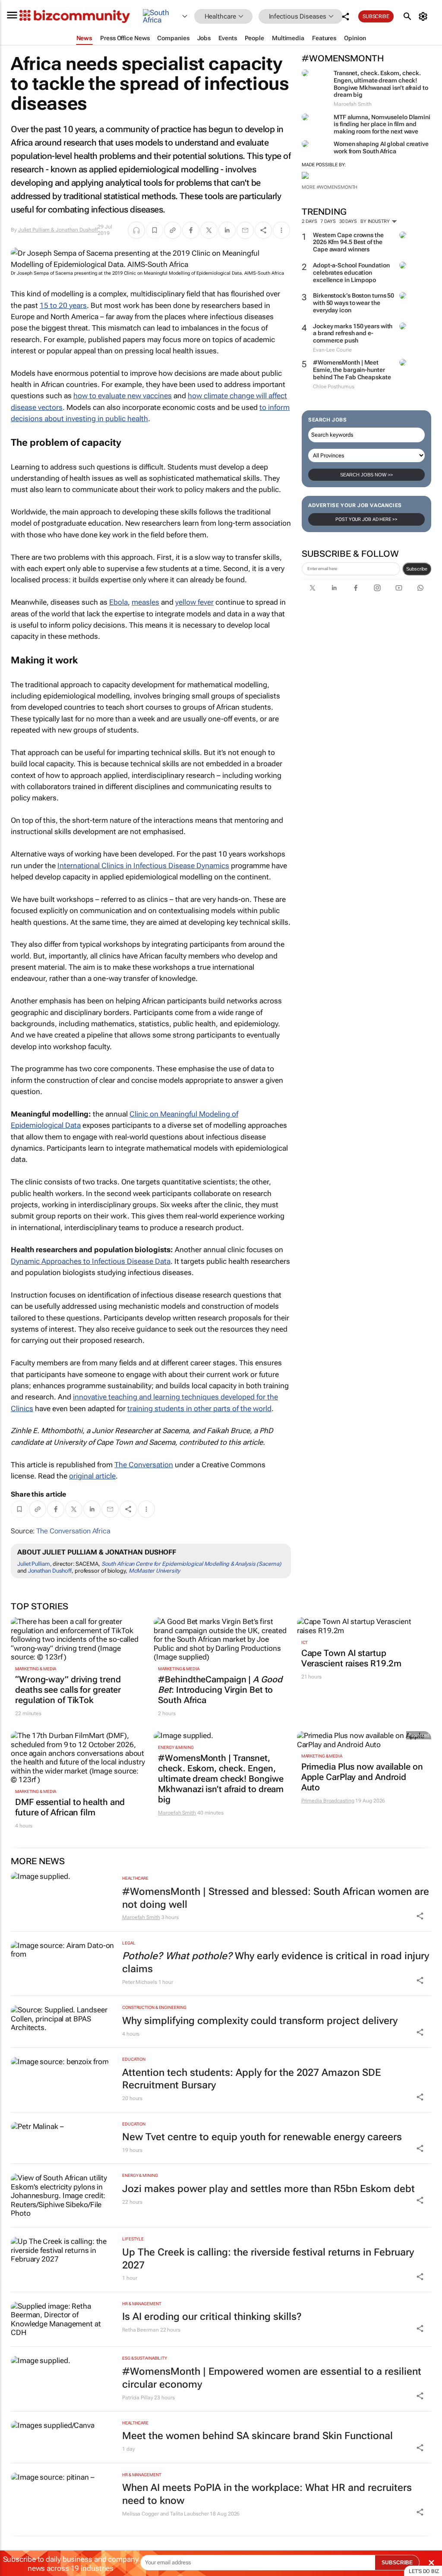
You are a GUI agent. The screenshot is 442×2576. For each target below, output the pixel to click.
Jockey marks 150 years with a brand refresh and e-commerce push (353, 333)
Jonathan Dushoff (50, 1571)
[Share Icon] (420, 1916)
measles (145, 602)
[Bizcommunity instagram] (377, 588)
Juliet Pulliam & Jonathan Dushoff (58, 230)
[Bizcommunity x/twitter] (313, 588)
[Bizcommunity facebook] (356, 588)
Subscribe (417, 569)
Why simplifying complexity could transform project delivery (260, 2021)
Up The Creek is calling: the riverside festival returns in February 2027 (268, 2259)
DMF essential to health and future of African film (70, 1807)
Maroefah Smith (177, 1813)
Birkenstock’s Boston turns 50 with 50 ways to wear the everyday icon (354, 303)
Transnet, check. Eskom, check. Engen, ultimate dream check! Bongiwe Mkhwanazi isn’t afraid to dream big (381, 84)
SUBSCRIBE (397, 2563)
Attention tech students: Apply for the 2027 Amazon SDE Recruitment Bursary (251, 2079)
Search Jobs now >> (366, 475)
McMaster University (154, 1571)
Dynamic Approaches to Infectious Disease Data (91, 1261)
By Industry (376, 221)
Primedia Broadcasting (328, 1801)
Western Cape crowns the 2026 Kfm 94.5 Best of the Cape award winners (348, 242)
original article (92, 1476)
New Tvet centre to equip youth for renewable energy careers (262, 2137)
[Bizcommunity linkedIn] (334, 588)
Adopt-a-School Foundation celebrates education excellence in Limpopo (351, 273)
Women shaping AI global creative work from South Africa (381, 148)
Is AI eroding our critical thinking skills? (212, 2317)
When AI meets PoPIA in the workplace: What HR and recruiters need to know (267, 2494)
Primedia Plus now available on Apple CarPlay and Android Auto (362, 1777)
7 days (328, 221)
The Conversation (144, 1465)
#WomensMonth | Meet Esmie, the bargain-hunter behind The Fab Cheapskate (352, 370)
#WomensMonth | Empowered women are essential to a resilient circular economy (272, 2378)
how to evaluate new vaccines (123, 396)
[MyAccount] (425, 16)
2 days (309, 221)
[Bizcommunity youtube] (399, 588)
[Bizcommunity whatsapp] (420, 588)
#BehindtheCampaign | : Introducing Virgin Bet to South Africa (220, 1690)
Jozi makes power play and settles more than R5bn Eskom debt (268, 2189)
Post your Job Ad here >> (366, 519)
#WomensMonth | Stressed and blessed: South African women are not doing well (276, 1898)
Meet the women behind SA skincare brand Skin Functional (257, 2436)
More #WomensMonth (330, 187)
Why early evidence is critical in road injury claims (276, 1962)
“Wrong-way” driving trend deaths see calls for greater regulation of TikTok (68, 1690)
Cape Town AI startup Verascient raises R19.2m (352, 1658)
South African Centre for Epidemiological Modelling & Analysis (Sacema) (191, 1564)
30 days (348, 221)
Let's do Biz (424, 2571)
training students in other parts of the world (199, 1409)
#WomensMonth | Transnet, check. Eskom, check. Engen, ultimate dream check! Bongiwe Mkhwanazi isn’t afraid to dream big (221, 1779)
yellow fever (194, 602)
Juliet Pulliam (34, 1564)
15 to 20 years (63, 305)
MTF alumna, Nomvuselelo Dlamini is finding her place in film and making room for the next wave (382, 124)
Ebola (118, 602)
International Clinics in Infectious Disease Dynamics (143, 866)
